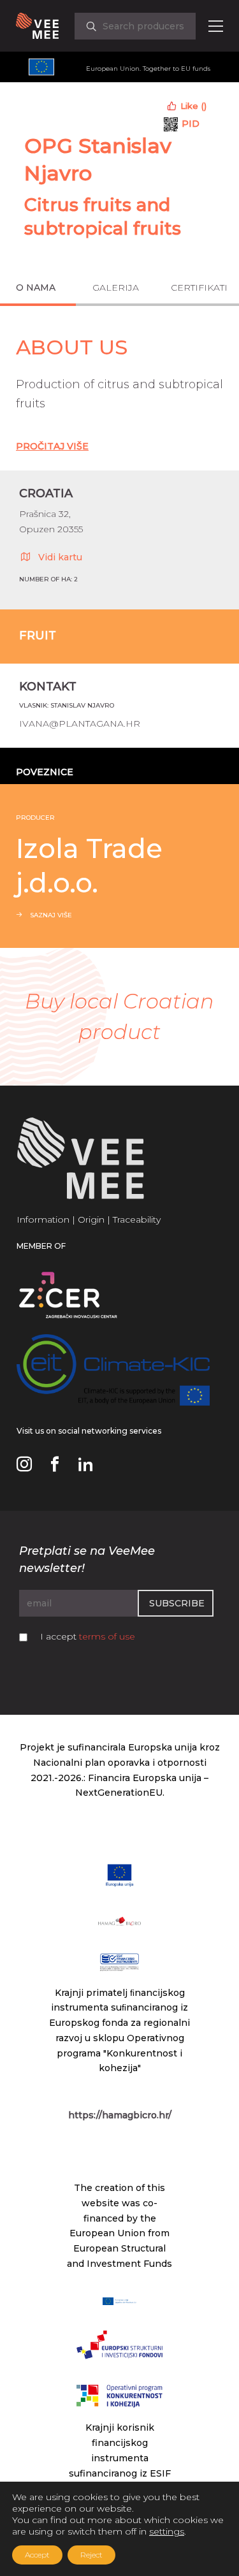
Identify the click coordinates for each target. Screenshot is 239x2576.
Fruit (38, 636)
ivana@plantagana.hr (80, 724)
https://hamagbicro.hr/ (120, 2115)
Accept (37, 2555)
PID (191, 124)
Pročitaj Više (52, 446)
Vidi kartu (60, 557)
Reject (91, 2555)
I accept (88, 1636)
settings (167, 2531)
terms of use (107, 1636)
